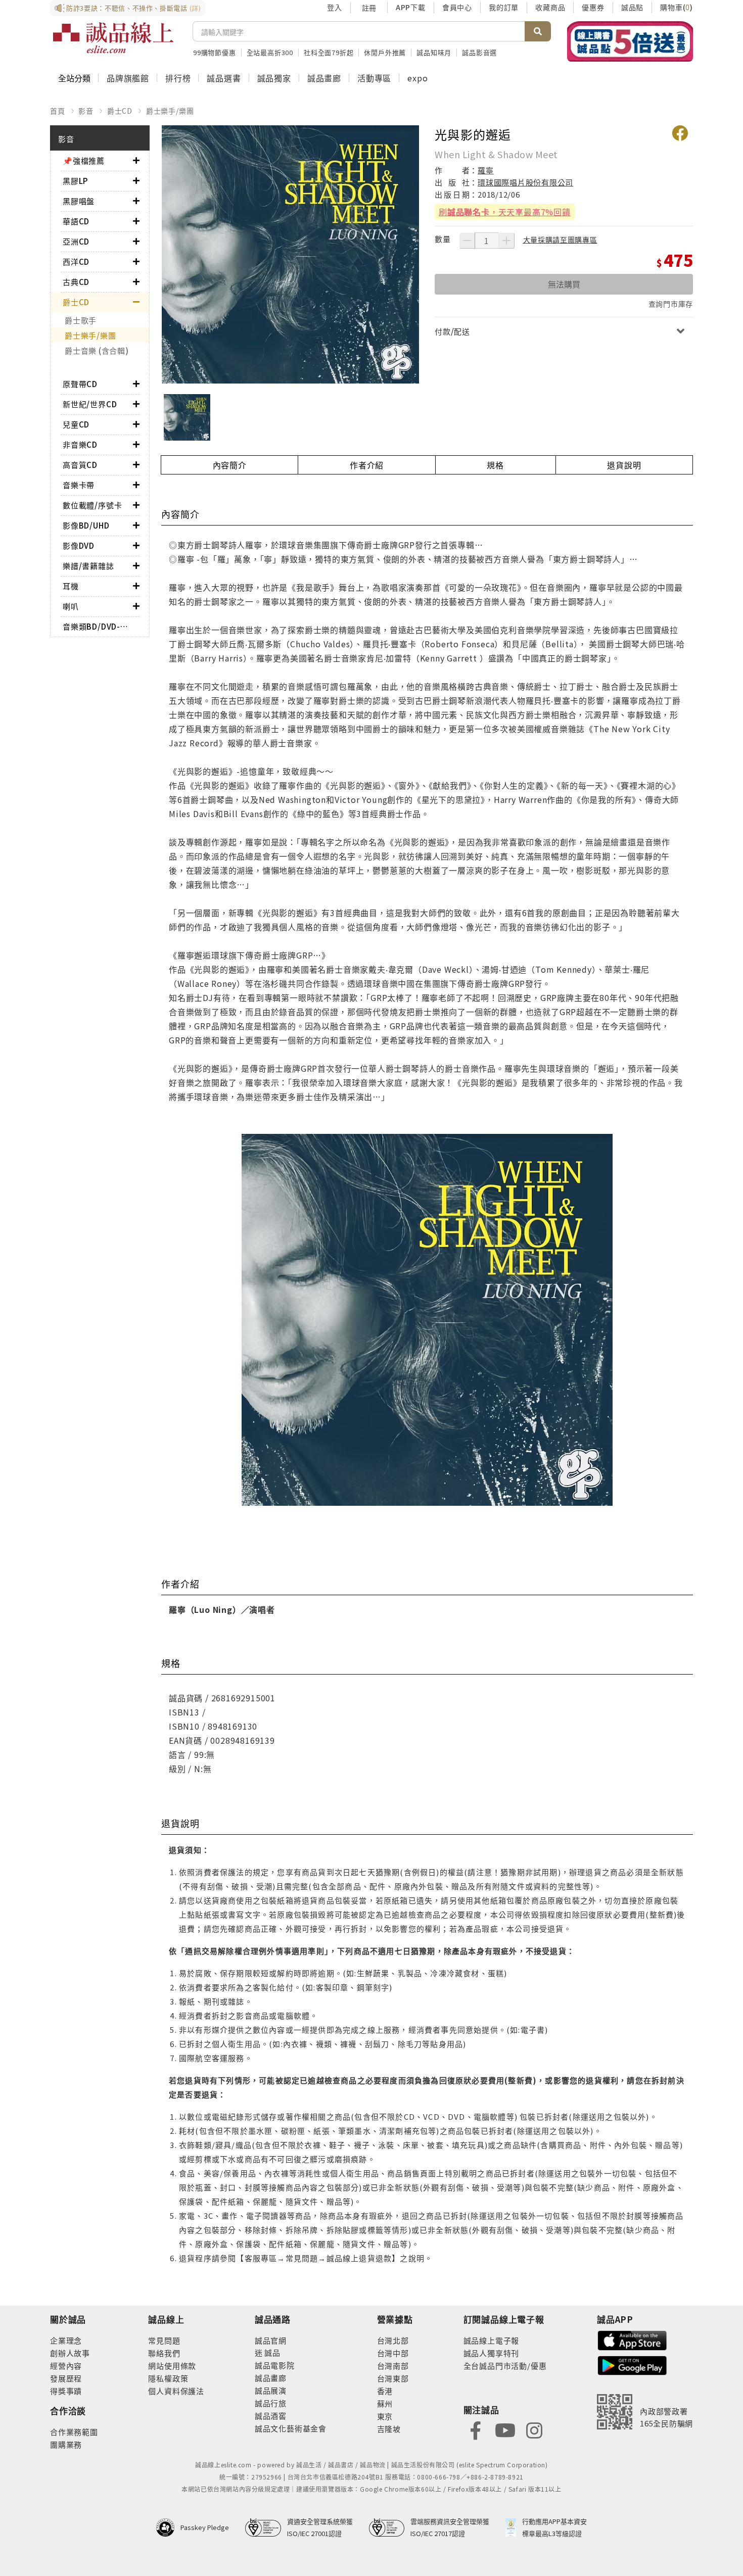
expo (417, 78)
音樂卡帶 (79, 485)
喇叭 (71, 606)
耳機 (71, 586)
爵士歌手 (81, 320)
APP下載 (411, 7)
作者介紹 (367, 465)
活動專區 (374, 78)
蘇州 (385, 2403)
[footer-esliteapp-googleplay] (632, 2365)
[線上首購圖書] (630, 41)
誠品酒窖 (271, 2416)
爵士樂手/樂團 (170, 111)
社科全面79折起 (329, 52)
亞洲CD (76, 241)
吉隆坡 (389, 2429)
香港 (385, 2391)
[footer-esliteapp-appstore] (632, 2339)
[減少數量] (467, 241)
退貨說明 (624, 465)
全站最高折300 (270, 52)
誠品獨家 (274, 78)
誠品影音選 (479, 52)
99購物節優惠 (215, 52)
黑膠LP (75, 181)
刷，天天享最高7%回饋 (505, 212)
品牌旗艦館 (128, 78)
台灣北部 (393, 2340)
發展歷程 (66, 2378)
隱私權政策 (168, 2378)
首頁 (58, 111)
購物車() (677, 7)
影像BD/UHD (86, 525)
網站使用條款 (172, 2366)
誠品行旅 (271, 2403)
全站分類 (74, 78)
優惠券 (593, 7)
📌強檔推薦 (84, 160)
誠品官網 (271, 2340)
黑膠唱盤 (79, 201)
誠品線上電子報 (492, 2340)
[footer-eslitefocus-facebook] (476, 2429)
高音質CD (80, 465)
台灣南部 (393, 2366)
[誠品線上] (113, 38)
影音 (86, 111)
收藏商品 (550, 7)
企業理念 (66, 2340)
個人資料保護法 (176, 2391)
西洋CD (76, 261)
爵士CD (120, 111)
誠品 (272, 2352)
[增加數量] (506, 241)
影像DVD (79, 545)
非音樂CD (80, 444)
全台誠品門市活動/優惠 (505, 2366)
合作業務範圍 (74, 2432)
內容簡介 (230, 465)
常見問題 (164, 2340)
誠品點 (632, 7)
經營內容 (66, 2366)
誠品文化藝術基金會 (291, 2428)
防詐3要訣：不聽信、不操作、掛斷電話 (134, 8)
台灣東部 (393, 2378)
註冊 (369, 8)
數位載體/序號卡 (92, 505)
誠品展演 (271, 2390)
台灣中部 (393, 2353)
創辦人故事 (70, 2353)
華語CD (76, 221)
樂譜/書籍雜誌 (88, 566)
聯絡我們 (164, 2353)
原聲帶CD (80, 384)
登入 (335, 7)
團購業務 (66, 2444)
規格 (495, 465)
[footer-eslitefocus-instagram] (534, 2429)
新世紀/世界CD (90, 404)
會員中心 (457, 7)
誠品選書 (224, 78)
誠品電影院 (275, 2365)
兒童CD (76, 424)
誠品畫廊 (324, 78)
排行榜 (178, 78)
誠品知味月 (434, 52)
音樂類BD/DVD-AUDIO (98, 626)
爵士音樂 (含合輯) (97, 350)
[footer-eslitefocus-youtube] (505, 2429)
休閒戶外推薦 (385, 52)
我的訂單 (504, 7)
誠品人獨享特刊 (492, 2353)
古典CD (76, 282)
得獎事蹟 (66, 2391)
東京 (385, 2416)
